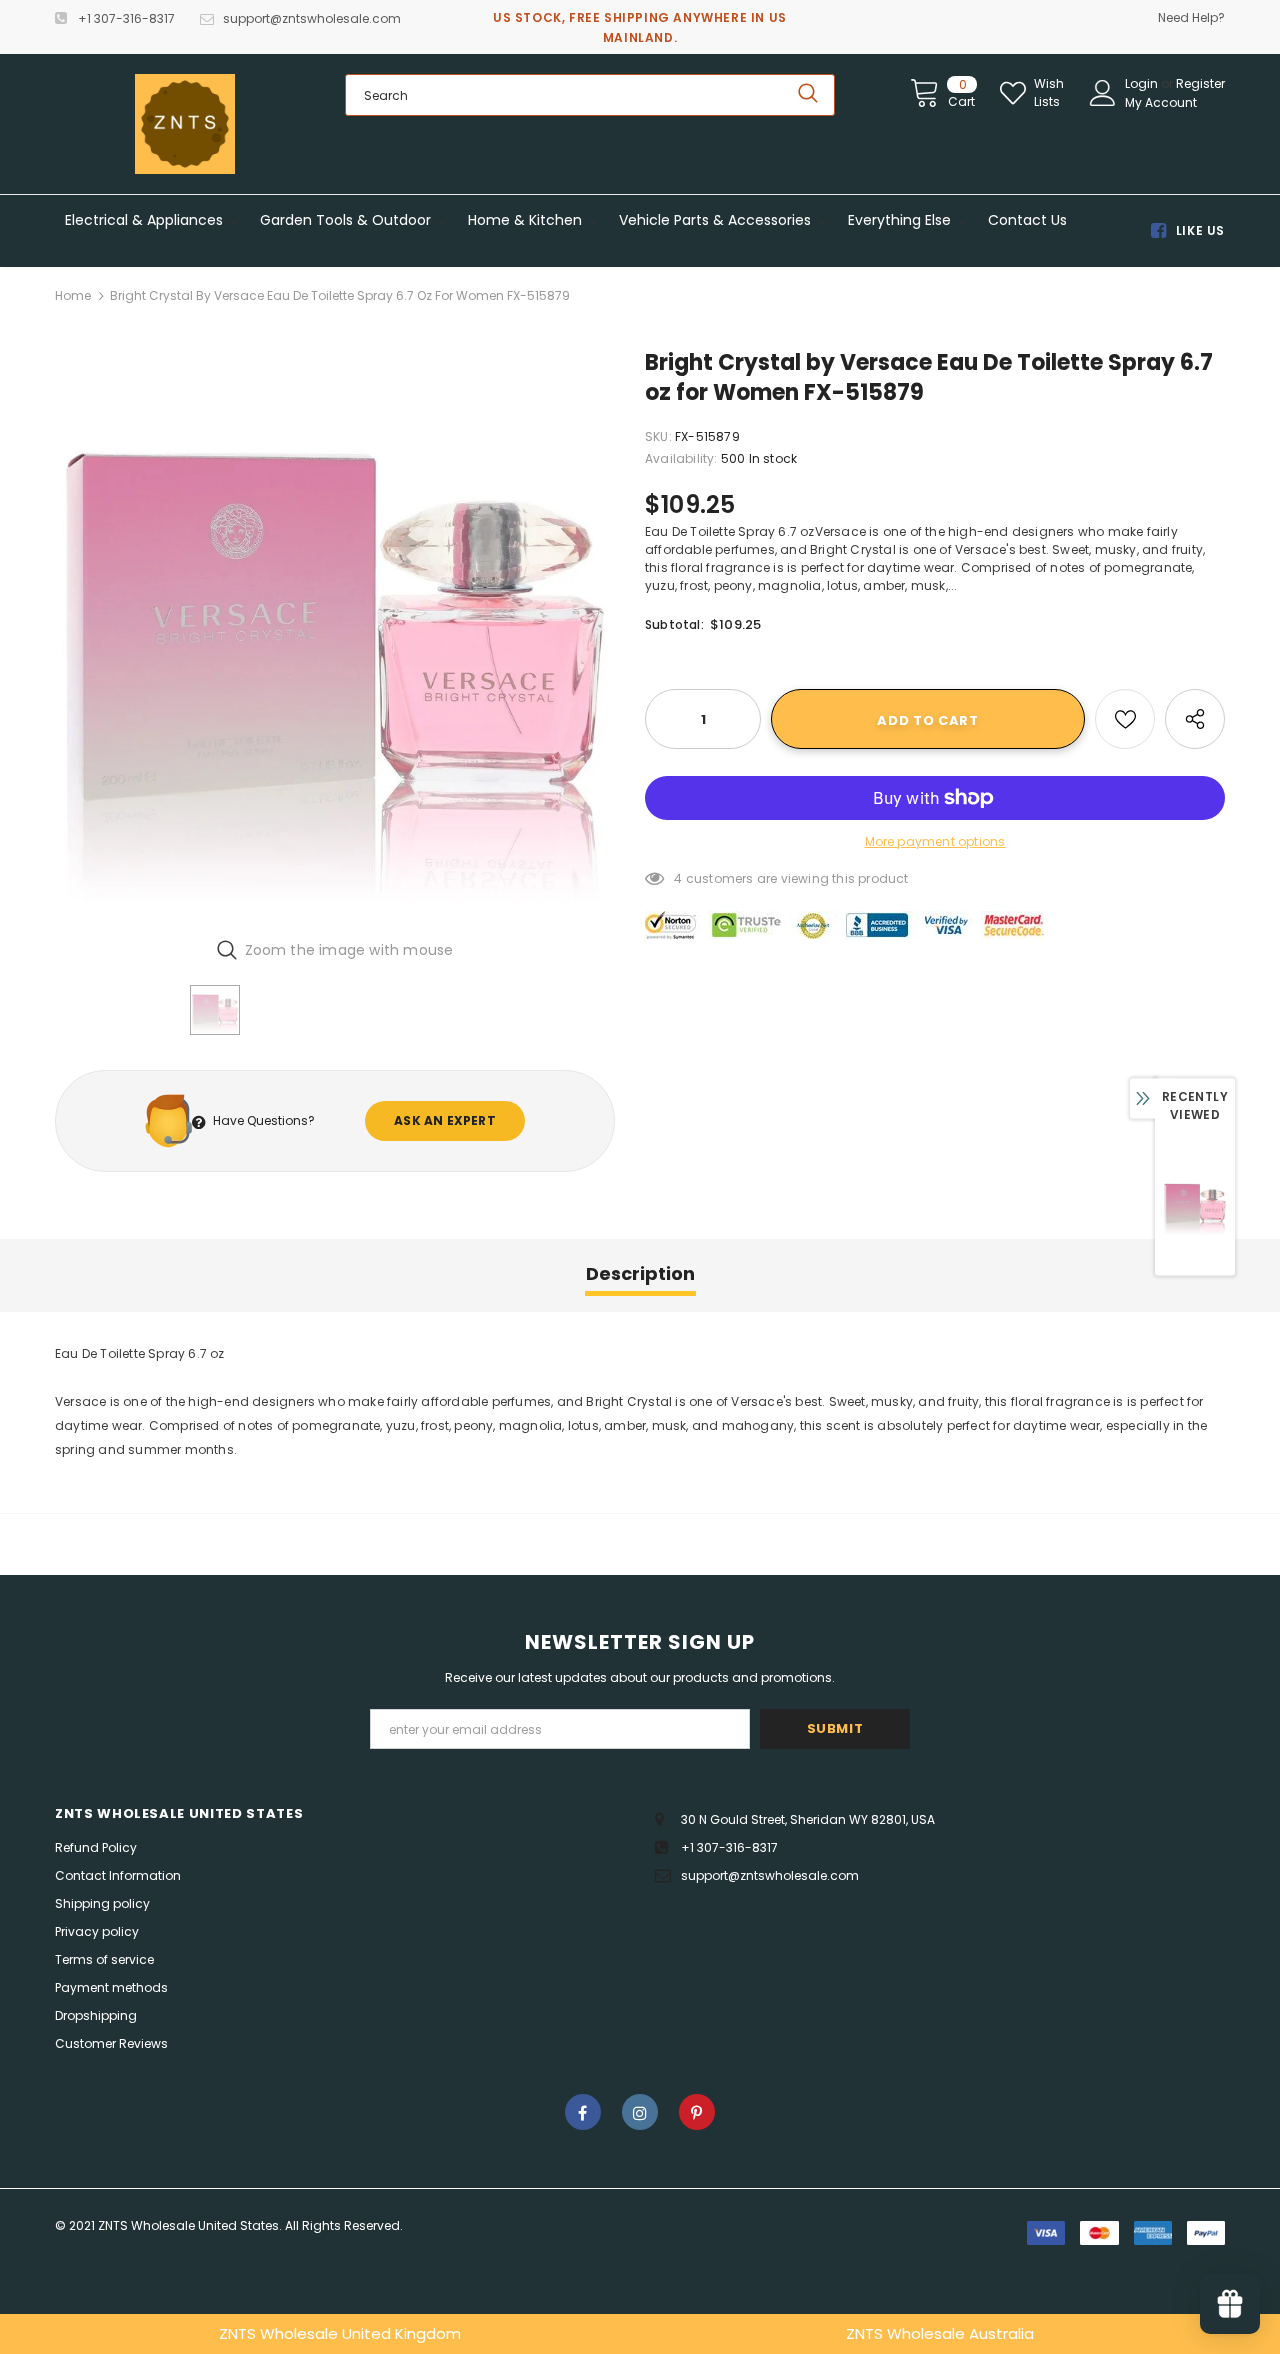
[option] (335, 635)
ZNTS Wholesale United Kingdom (340, 2333)
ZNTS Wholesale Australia (940, 2333)
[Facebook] (583, 2112)
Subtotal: (674, 624)
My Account (1161, 102)
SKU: (658, 436)
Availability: (681, 458)
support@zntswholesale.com (312, 18)
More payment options (935, 841)
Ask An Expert (445, 1120)
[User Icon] (1103, 93)
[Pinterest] (697, 2112)
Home (73, 295)
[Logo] (185, 124)
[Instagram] (640, 2112)
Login (1143, 83)
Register (1200, 83)
